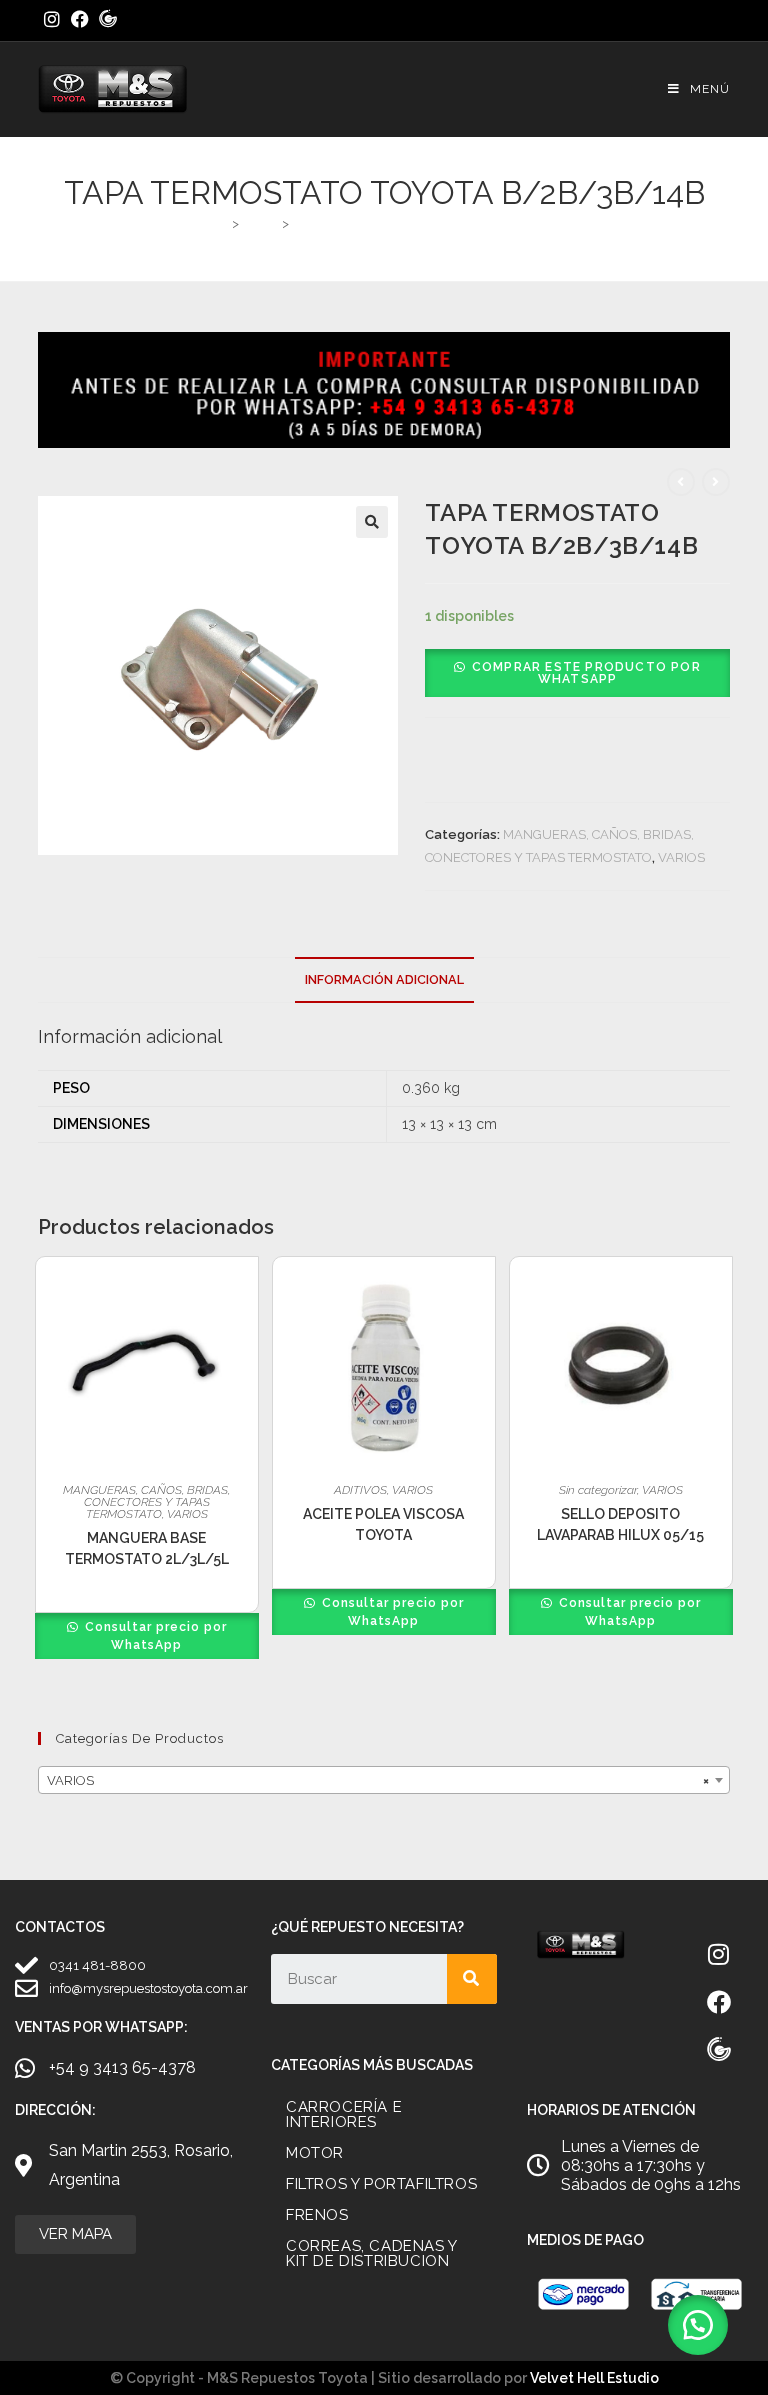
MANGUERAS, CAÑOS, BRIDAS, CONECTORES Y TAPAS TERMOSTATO (146, 1502)
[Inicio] (219, 223)
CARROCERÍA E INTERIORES (344, 2114)
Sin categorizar (598, 1490)
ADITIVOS (360, 1490)
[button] (372, 522)
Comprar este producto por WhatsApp (586, 673)
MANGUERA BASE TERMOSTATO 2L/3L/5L (147, 1548)
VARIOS (681, 857)
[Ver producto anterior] (681, 482)
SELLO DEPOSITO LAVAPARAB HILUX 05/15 (620, 1524)
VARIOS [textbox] (377, 1780)
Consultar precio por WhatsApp (154, 1636)
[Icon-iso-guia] (719, 2050)
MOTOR (315, 2153)
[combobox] (383, 1780)
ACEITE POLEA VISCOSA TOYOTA (383, 1524)
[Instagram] (719, 1954)
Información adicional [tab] (384, 979)
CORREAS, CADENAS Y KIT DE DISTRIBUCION (371, 2253)
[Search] (472, 1979)
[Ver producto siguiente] (716, 482)
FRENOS (317, 2215)
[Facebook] (719, 2002)
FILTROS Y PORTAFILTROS (381, 2184)
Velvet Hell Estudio (594, 2378)
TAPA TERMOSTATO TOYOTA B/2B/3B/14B (425, 223)
